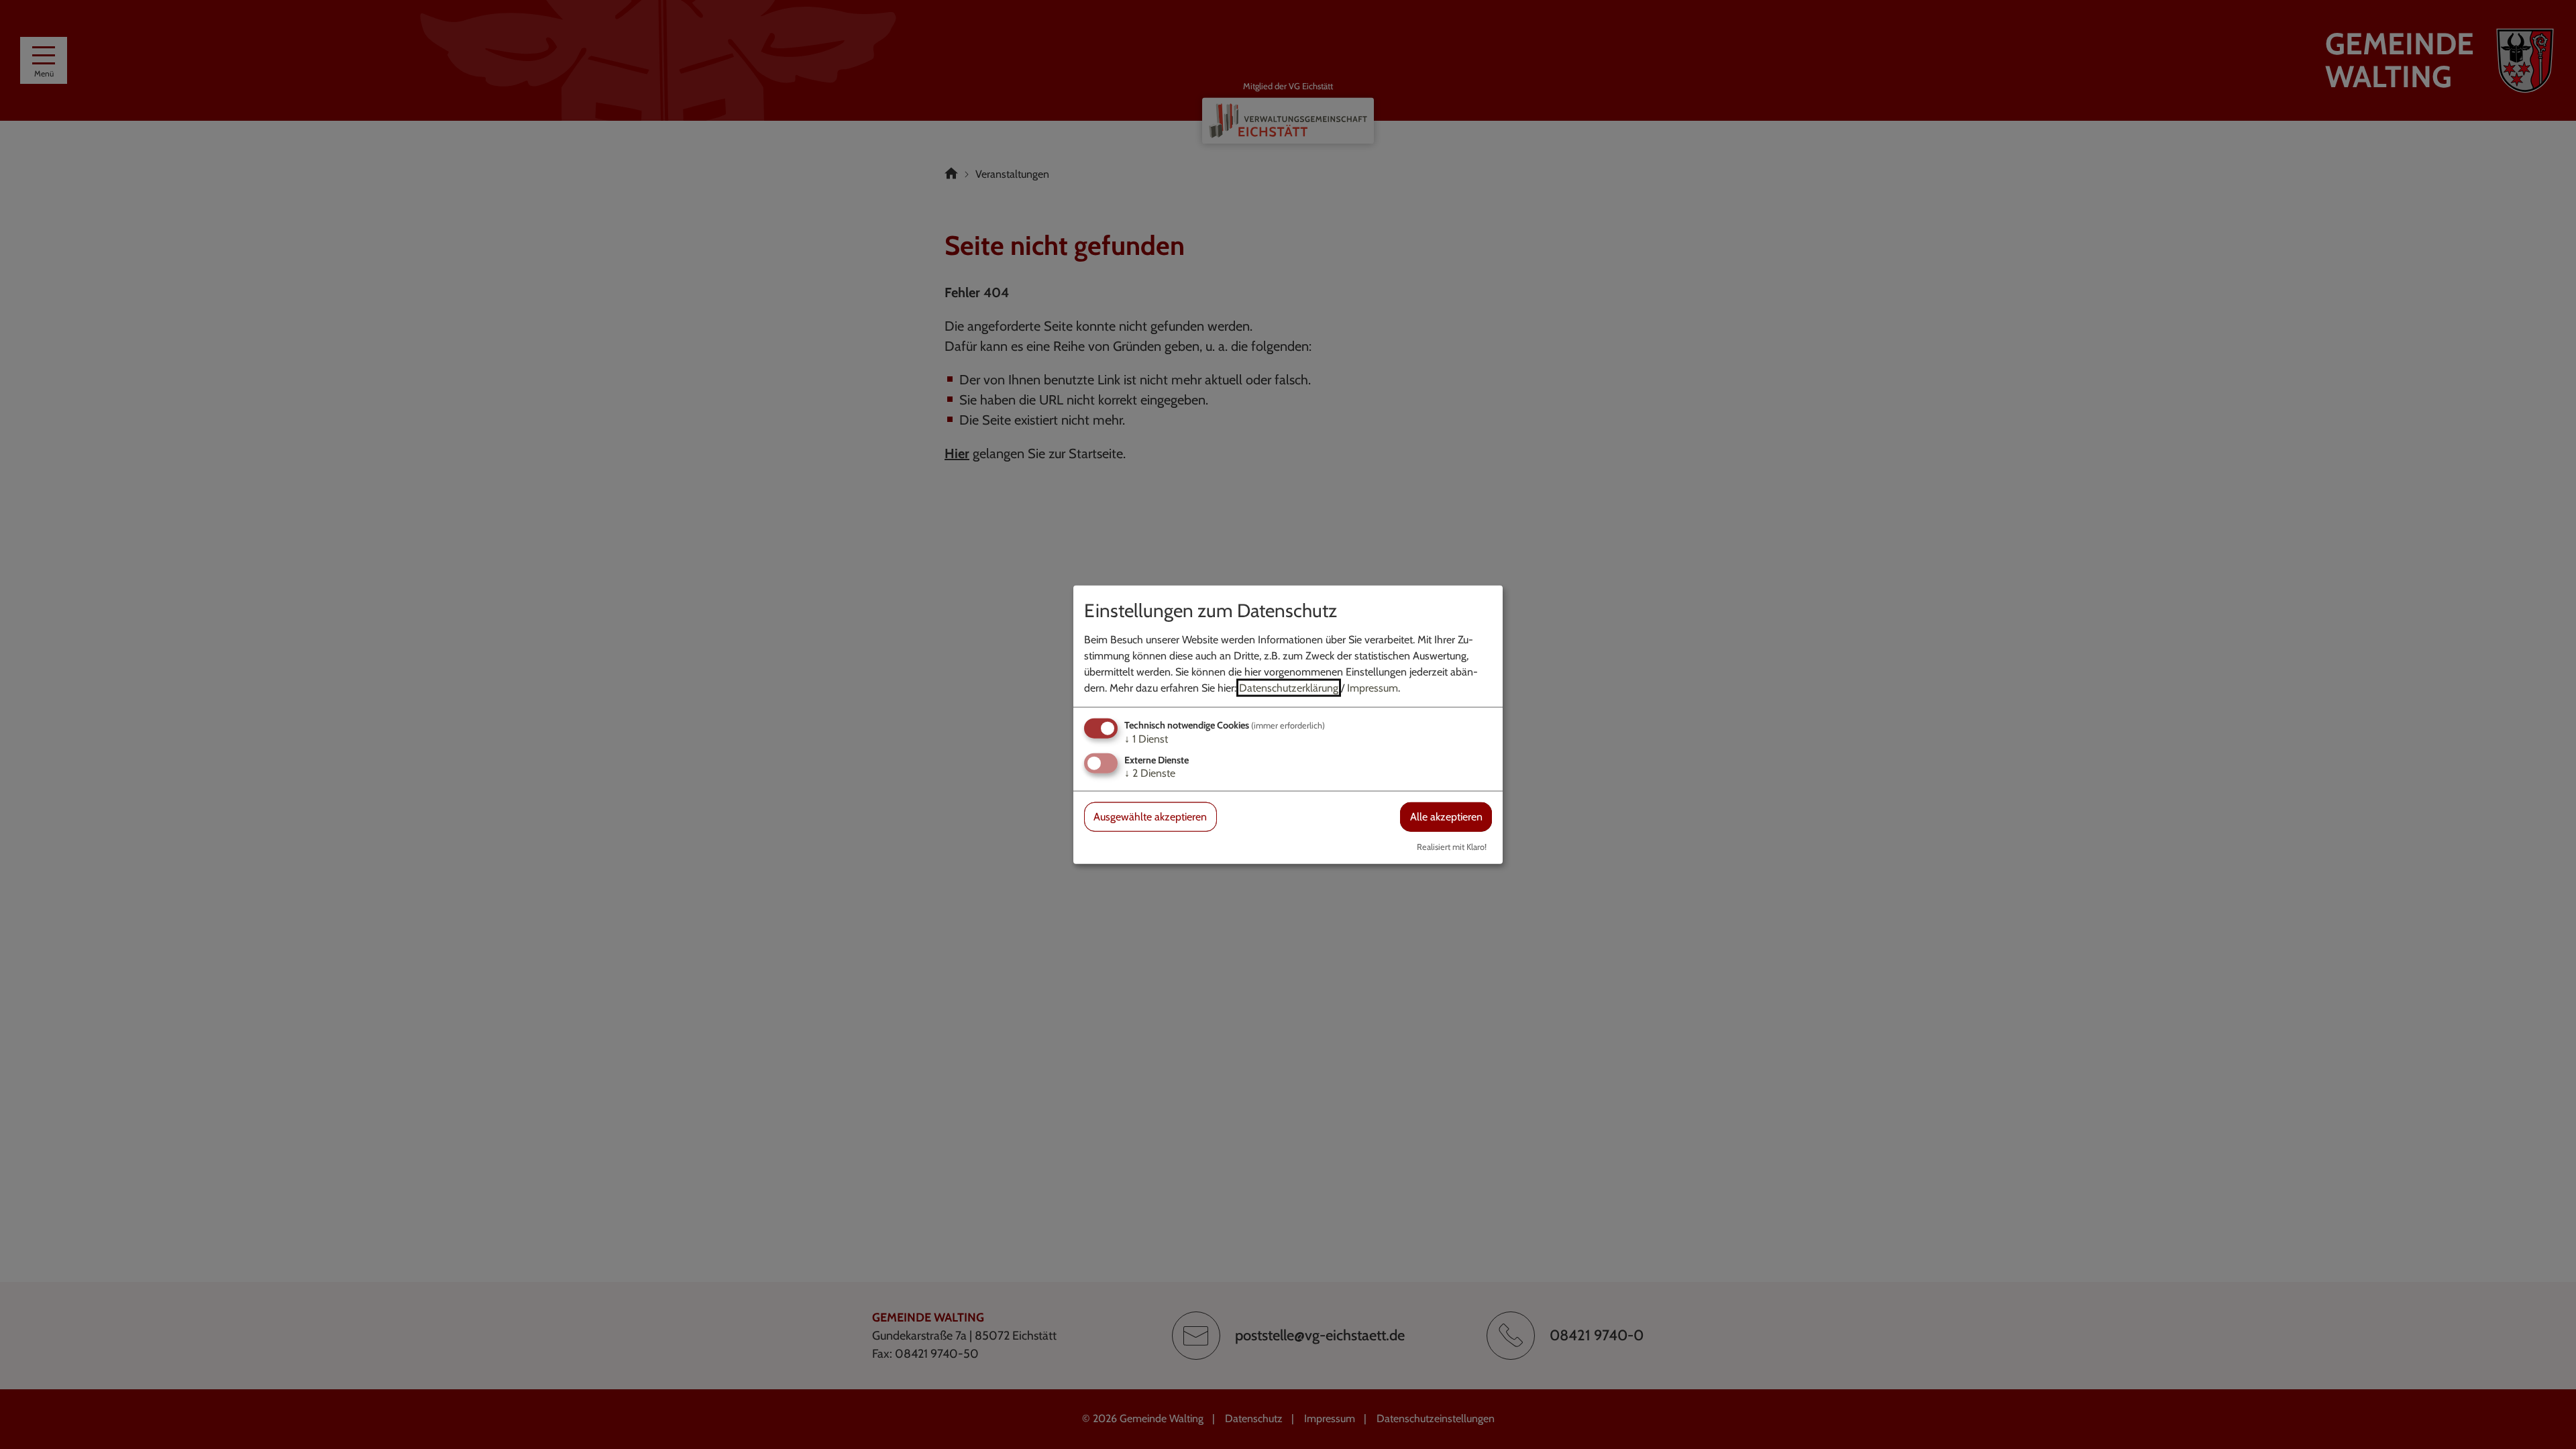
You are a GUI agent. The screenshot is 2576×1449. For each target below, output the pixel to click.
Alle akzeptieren (1446, 817)
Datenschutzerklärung (1289, 688)
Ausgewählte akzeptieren (1150, 817)
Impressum (1373, 688)
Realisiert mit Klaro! (1452, 846)
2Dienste (1150, 773)
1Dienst (1146, 739)
